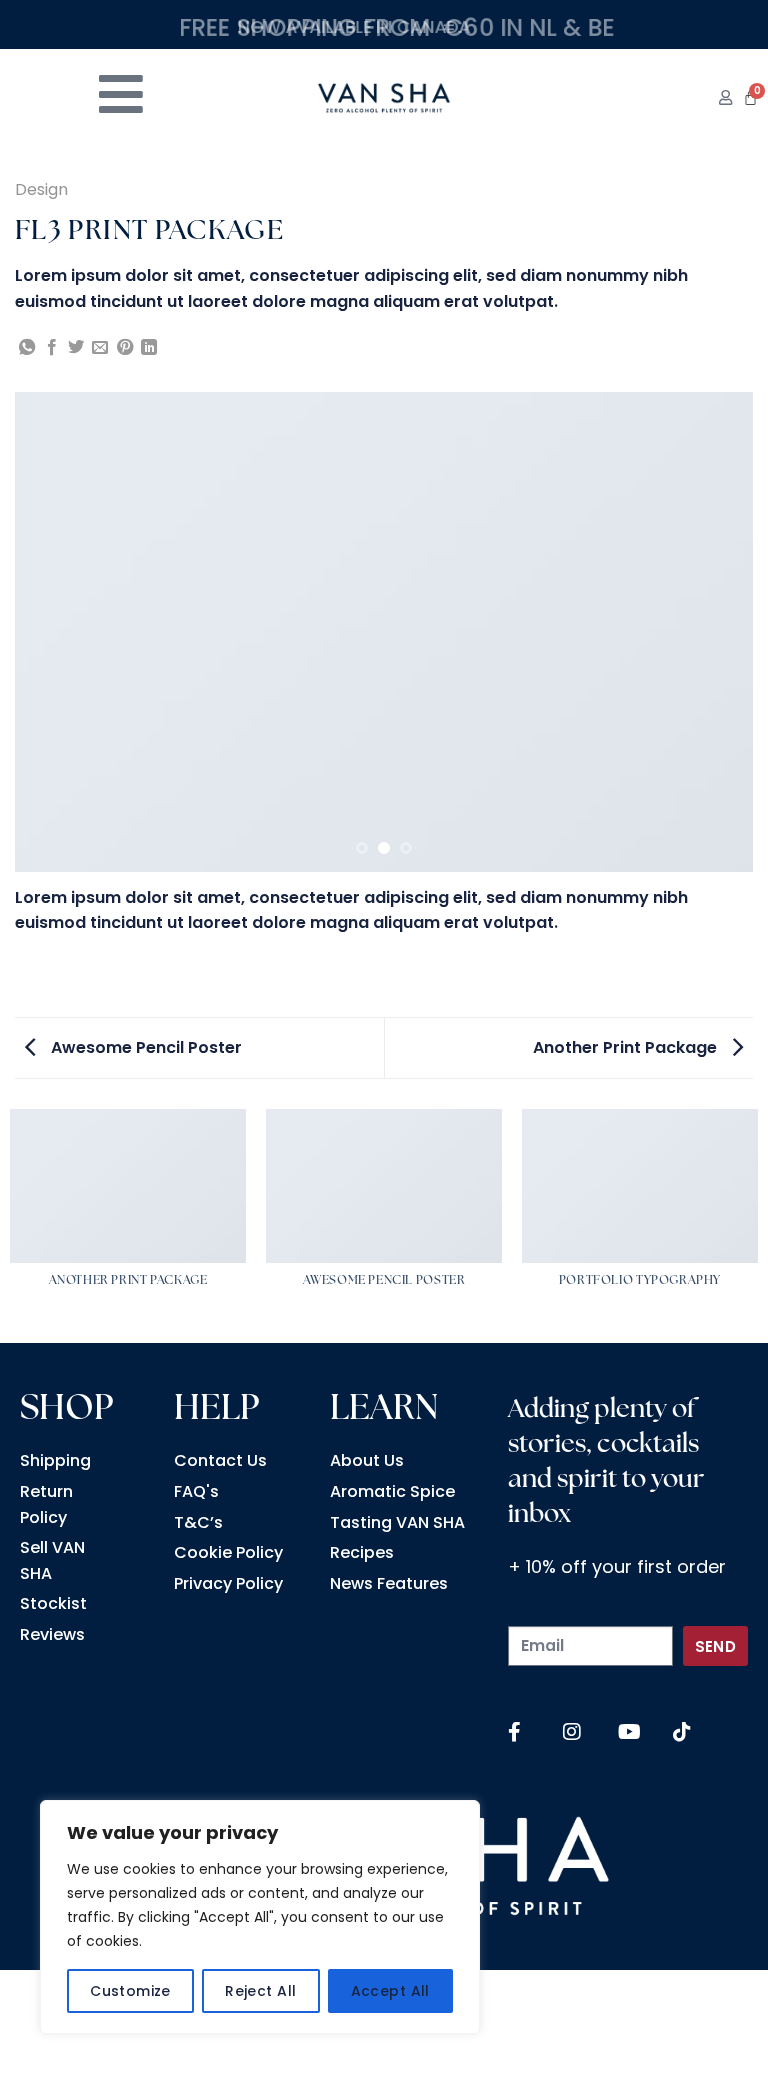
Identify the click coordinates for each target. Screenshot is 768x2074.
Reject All (260, 1991)
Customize (130, 1991)
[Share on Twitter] (76, 348)
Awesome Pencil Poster (144, 1047)
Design (41, 189)
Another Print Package (627, 1047)
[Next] (713, 632)
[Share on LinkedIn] (149, 348)
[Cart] (750, 97)
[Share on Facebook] (52, 348)
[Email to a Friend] (100, 348)
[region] (260, 1917)
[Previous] (55, 632)
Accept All (390, 1991)
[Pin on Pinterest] (125, 348)
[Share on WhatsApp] (27, 348)
